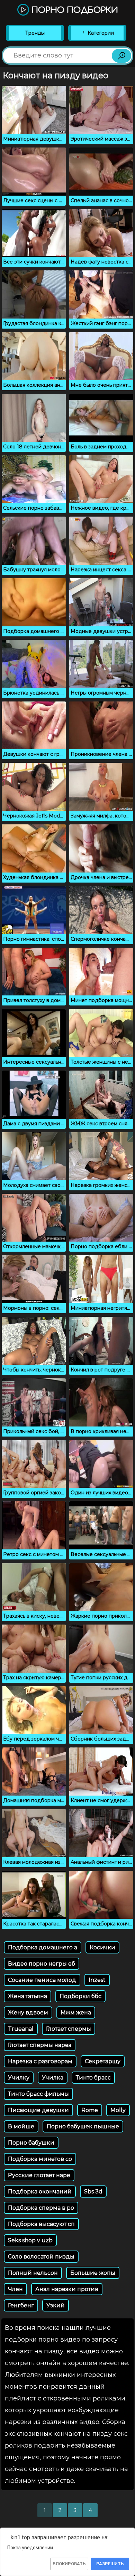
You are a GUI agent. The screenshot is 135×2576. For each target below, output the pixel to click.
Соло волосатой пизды (41, 2257)
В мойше (21, 2126)
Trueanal (21, 2029)
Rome (90, 2110)
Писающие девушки (38, 2110)
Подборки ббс (80, 1996)
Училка (53, 2078)
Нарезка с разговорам (40, 2061)
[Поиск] (121, 56)
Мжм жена (76, 2012)
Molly (118, 2110)
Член (15, 2289)
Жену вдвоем (28, 2012)
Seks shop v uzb (30, 2240)
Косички (102, 1947)
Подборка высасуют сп (41, 2224)
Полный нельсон (33, 2273)
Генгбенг (21, 2305)
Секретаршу (103, 2061)
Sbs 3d (93, 2192)
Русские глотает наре (39, 2175)
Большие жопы (93, 2273)
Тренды (35, 33)
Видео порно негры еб (42, 1964)
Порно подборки (74, 10)
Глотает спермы (69, 2029)
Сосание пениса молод (42, 1980)
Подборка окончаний (40, 2192)
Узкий (56, 2305)
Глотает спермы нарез (40, 2045)
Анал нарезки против (67, 2289)
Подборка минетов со (40, 2159)
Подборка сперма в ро (41, 2208)
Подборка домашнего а (43, 1947)
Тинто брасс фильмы (38, 2094)
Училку (19, 2078)
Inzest (97, 1980)
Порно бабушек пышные (83, 2126)
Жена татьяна (28, 1996)
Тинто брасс (93, 2078)
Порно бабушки (31, 2143)
